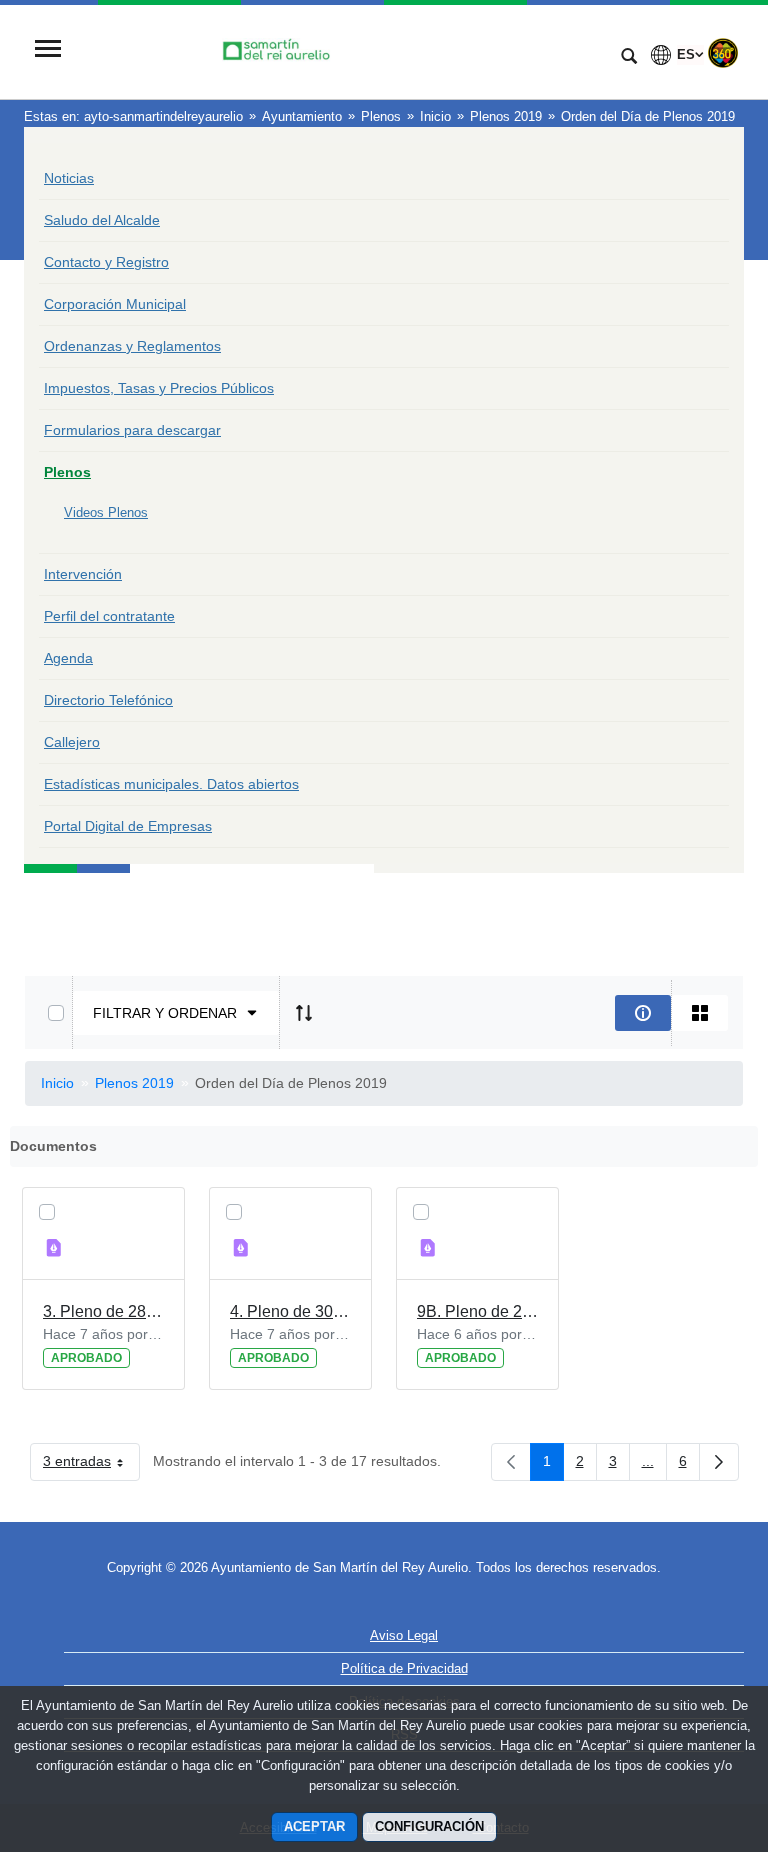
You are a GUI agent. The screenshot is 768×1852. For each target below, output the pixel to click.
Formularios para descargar (132, 430)
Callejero (72, 742)
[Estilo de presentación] (700, 1013)
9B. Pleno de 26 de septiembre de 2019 (477, 1311)
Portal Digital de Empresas (128, 826)
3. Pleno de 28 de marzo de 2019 (103, 1311)
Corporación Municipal (115, 304)
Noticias (69, 178)
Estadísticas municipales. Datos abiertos (171, 784)
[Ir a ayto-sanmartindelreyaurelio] (339, 51)
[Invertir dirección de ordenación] (304, 1013)
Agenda (68, 658)
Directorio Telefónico (108, 700)
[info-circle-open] (643, 1013)
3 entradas (91, 1465)
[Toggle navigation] (48, 50)
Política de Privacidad (404, 1668)
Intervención (83, 574)
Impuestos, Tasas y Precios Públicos (159, 388)
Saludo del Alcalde (102, 220)
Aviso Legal (404, 1635)
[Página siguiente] (719, 1462)
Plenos (67, 472)
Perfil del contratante (109, 616)
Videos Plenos (106, 512)
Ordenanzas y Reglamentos (132, 346)
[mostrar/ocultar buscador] (629, 58)
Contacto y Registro (106, 262)
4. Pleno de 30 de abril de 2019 (290, 1311)
